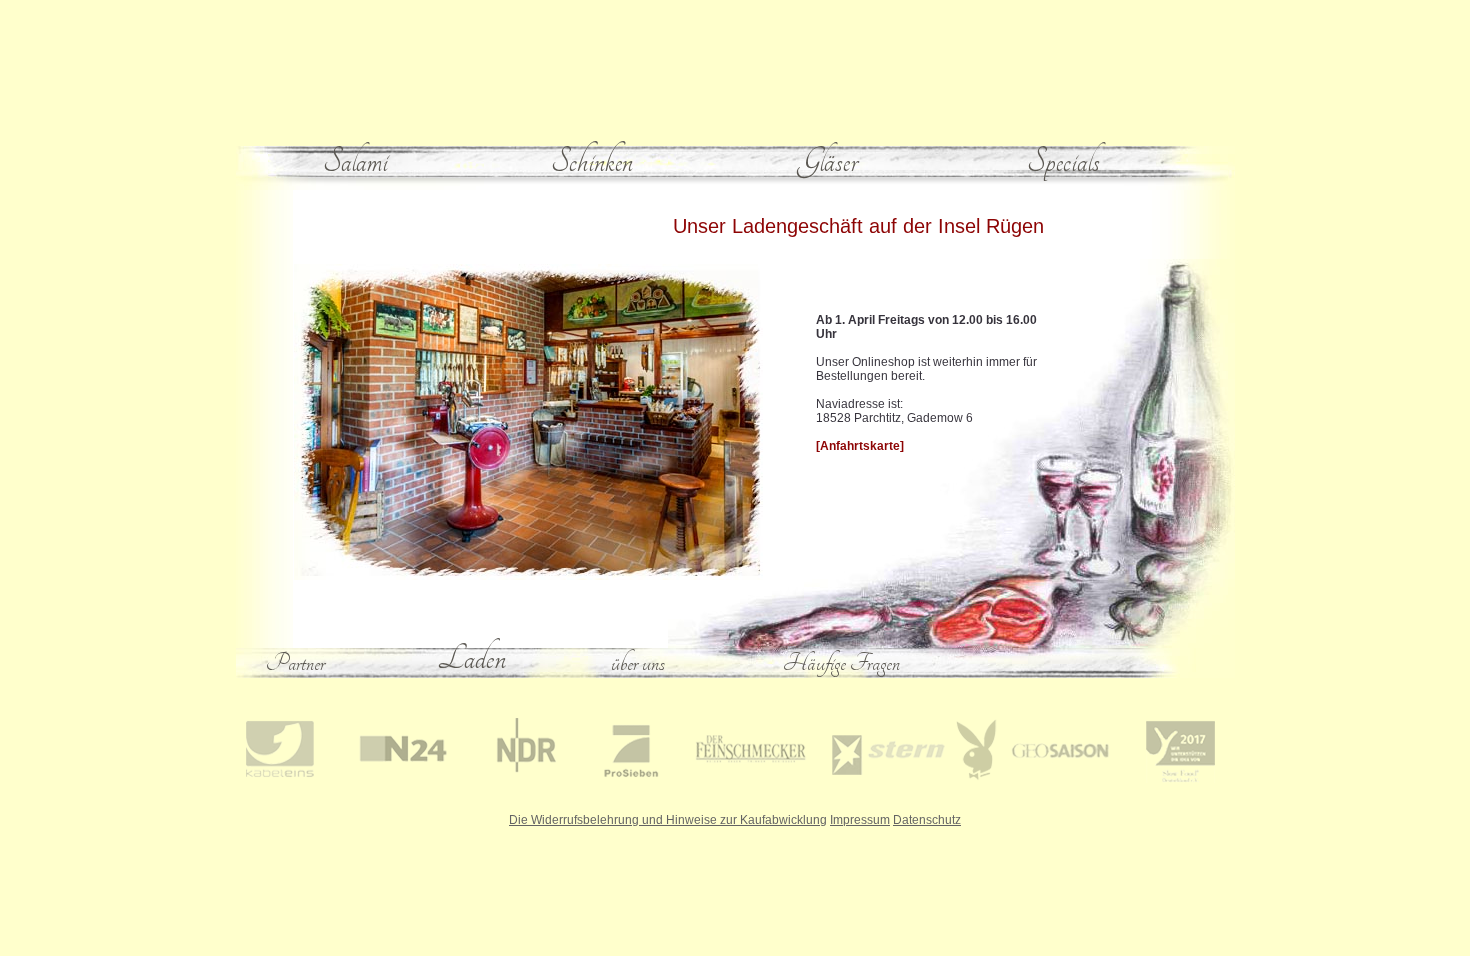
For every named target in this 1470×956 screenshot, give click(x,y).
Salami (355, 161)
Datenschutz (927, 820)
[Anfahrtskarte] (860, 446)
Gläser (827, 161)
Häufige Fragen (841, 663)
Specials (1063, 161)
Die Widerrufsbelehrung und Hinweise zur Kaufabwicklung (668, 820)
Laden (472, 658)
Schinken (592, 161)
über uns (638, 663)
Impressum (860, 820)
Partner (295, 663)
